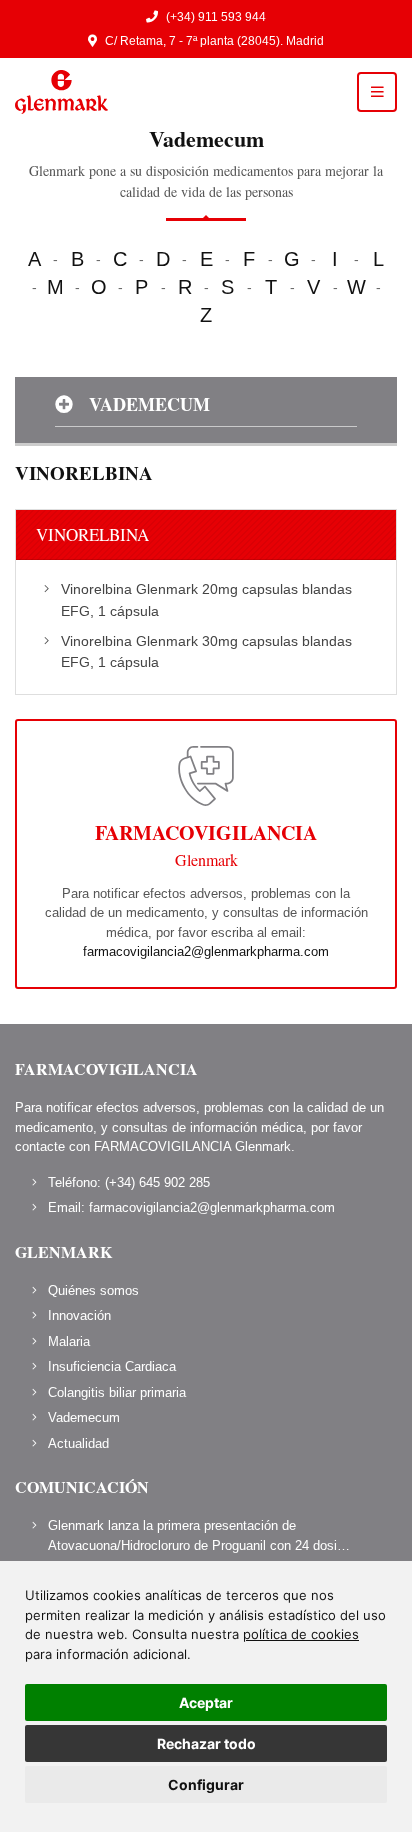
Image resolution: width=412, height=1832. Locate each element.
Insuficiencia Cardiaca (112, 1366)
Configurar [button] (206, 1784)
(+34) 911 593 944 (216, 17)
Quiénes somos (93, 1290)
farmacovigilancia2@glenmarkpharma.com (206, 951)
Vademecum (84, 1417)
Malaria (69, 1341)
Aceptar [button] (206, 1702)
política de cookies (301, 1634)
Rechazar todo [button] (206, 1743)
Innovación (79, 1315)
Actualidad (78, 1443)
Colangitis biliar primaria (117, 1392)
